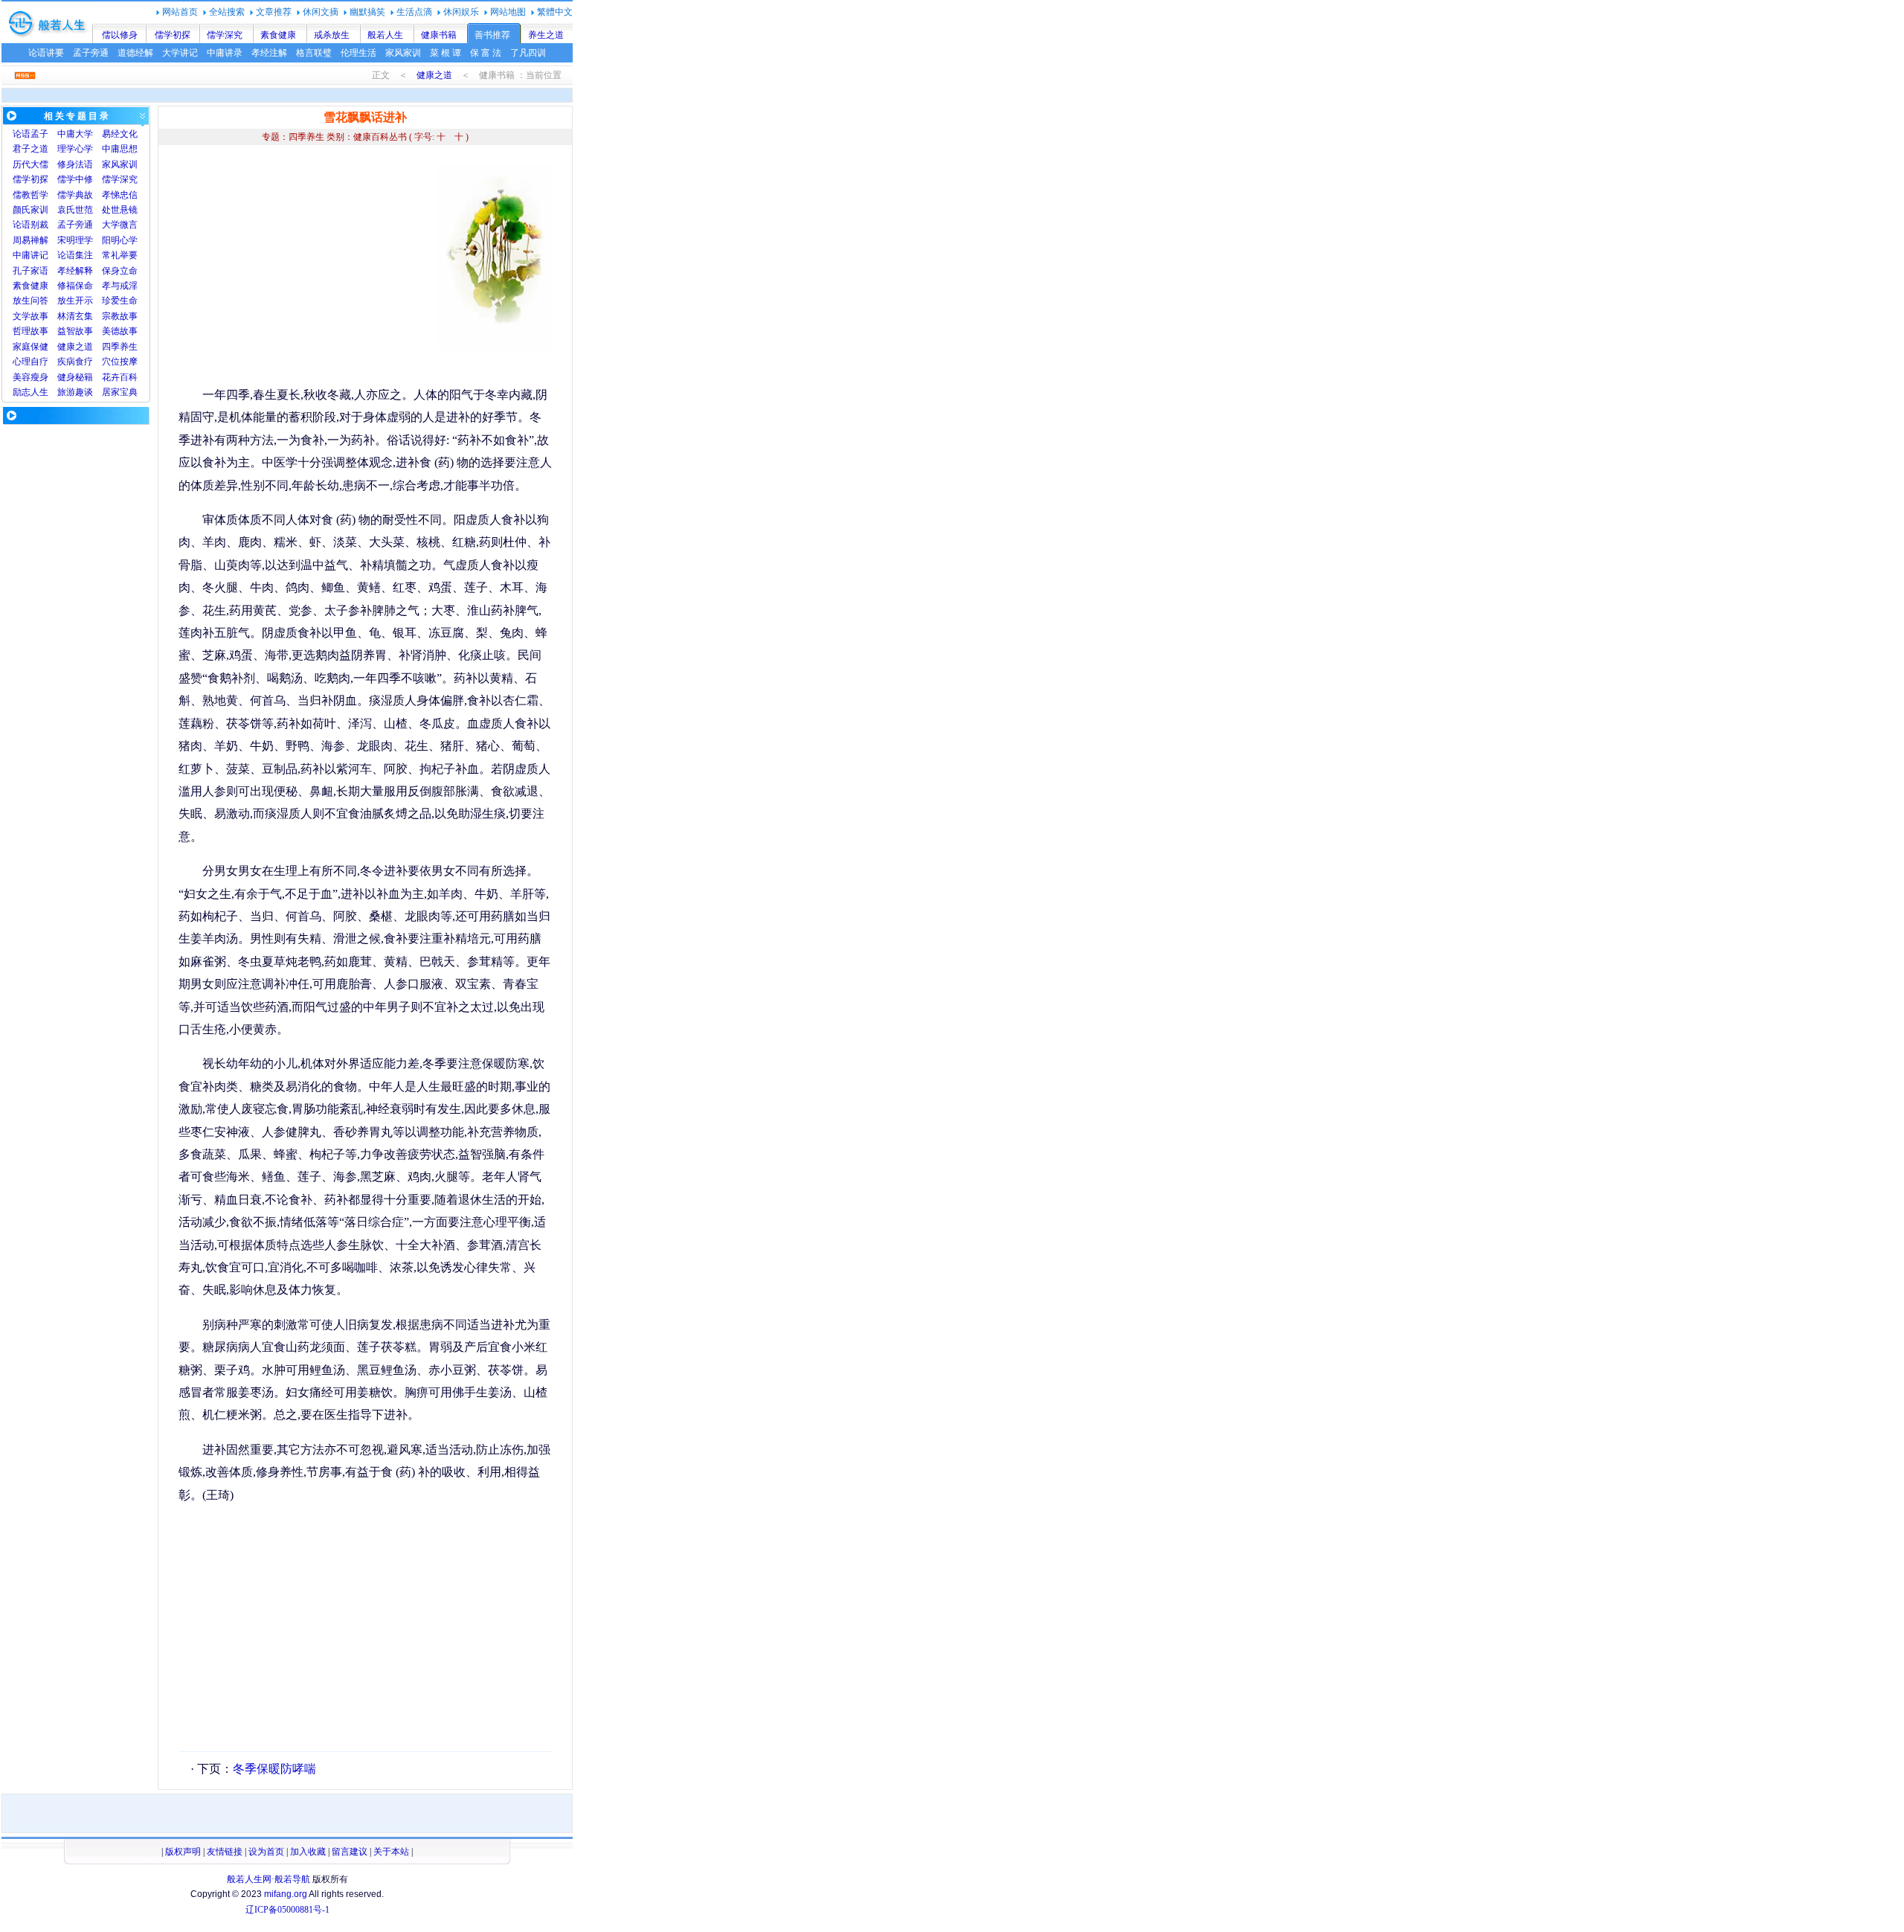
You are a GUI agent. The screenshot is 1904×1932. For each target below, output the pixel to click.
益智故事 (75, 331)
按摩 (129, 362)
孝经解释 (75, 271)
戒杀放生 (332, 35)
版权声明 (183, 1852)
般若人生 (385, 35)
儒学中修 (75, 179)
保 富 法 (486, 53)
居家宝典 (120, 392)
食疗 (84, 362)
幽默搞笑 (367, 12)
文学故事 (30, 316)
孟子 (39, 134)
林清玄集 (75, 316)
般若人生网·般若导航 (268, 1879)
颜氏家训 (30, 210)
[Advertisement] (303, 268)
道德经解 (135, 53)
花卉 (111, 377)
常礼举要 (120, 255)
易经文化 (120, 134)
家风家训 (403, 53)
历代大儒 (30, 164)
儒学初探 (173, 35)
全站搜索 (227, 12)
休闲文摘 (321, 12)
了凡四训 (528, 53)
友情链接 (225, 1852)
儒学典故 (75, 195)
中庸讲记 (30, 255)
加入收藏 (308, 1852)
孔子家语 (30, 271)
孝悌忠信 (120, 195)
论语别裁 (30, 225)
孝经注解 (269, 53)
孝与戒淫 (120, 286)
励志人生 (30, 392)
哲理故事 (30, 331)
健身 (66, 377)
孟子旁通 (91, 53)
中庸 (66, 134)
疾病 (66, 362)
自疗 (39, 362)
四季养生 (120, 347)
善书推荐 (492, 35)
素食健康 (278, 35)
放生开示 (75, 301)
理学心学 (75, 149)
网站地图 (508, 12)
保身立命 (120, 271)
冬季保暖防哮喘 (274, 1769)
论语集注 (75, 255)
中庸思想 (120, 149)
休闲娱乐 (461, 12)
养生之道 (546, 35)
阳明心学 (120, 240)
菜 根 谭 (446, 53)
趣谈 (84, 392)
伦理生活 (358, 53)
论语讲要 (46, 53)
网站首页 (180, 12)
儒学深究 (225, 35)
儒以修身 (120, 35)
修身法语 (75, 164)
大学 (84, 134)
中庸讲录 (225, 53)
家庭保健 (30, 347)
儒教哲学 (30, 195)
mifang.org (286, 1894)
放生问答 (30, 301)
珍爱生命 (120, 301)
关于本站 (391, 1852)
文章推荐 (274, 12)
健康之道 (434, 75)
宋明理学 (75, 240)
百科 (129, 377)
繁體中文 (555, 12)
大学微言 (120, 225)
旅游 (66, 392)
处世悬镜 (120, 210)
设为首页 (266, 1852)
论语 (22, 134)
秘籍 (84, 377)
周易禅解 (30, 240)
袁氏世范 (75, 210)
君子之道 (30, 149)
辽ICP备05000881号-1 (287, 1910)
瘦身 (39, 377)
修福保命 (75, 286)
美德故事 (120, 331)
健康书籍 (439, 35)
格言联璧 (314, 53)
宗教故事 (120, 316)
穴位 (111, 362)
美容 (22, 377)
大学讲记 (180, 53)
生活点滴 (414, 12)
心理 (22, 362)
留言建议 (350, 1852)
